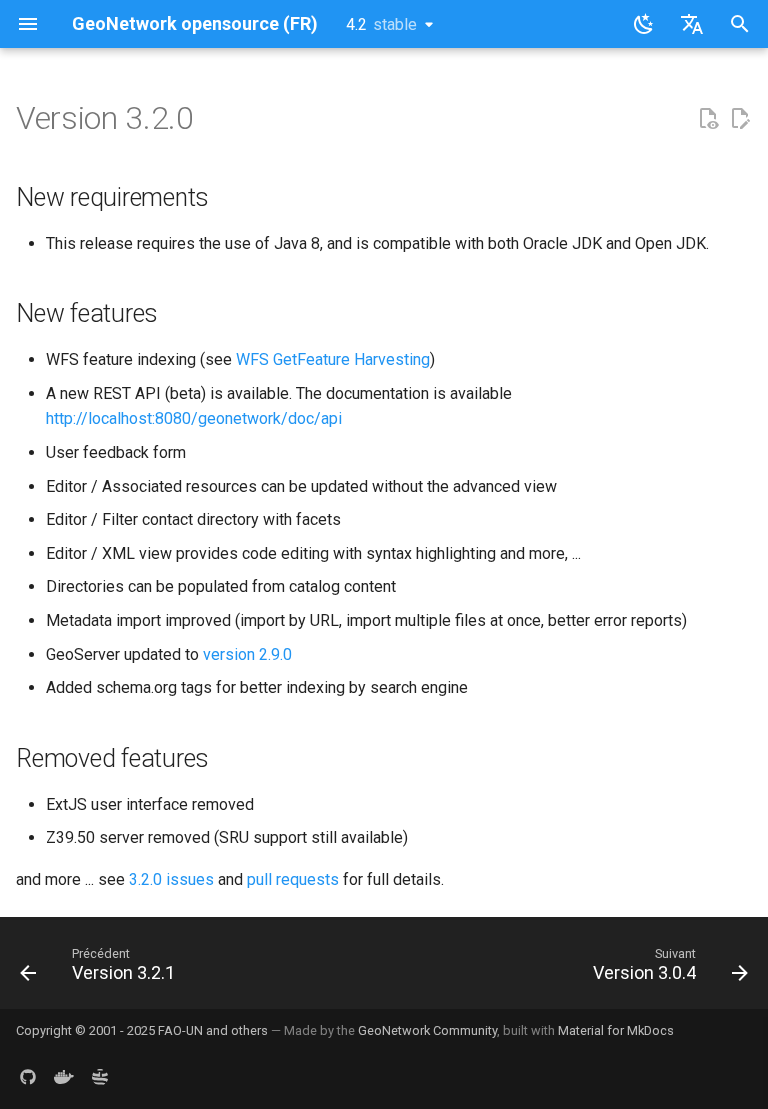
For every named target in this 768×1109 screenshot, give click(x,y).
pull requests (293, 879)
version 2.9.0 (247, 654)
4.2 (381, 24)
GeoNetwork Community (427, 1030)
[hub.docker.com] (64, 1077)
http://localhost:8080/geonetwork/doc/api (194, 418)
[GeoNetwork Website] (100, 1077)
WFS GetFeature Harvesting (333, 359)
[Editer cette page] (740, 119)
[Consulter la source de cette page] (708, 119)
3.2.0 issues (171, 879)
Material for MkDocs (616, 1030)
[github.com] (28, 1077)
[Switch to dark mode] (644, 24)
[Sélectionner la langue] (692, 24)
